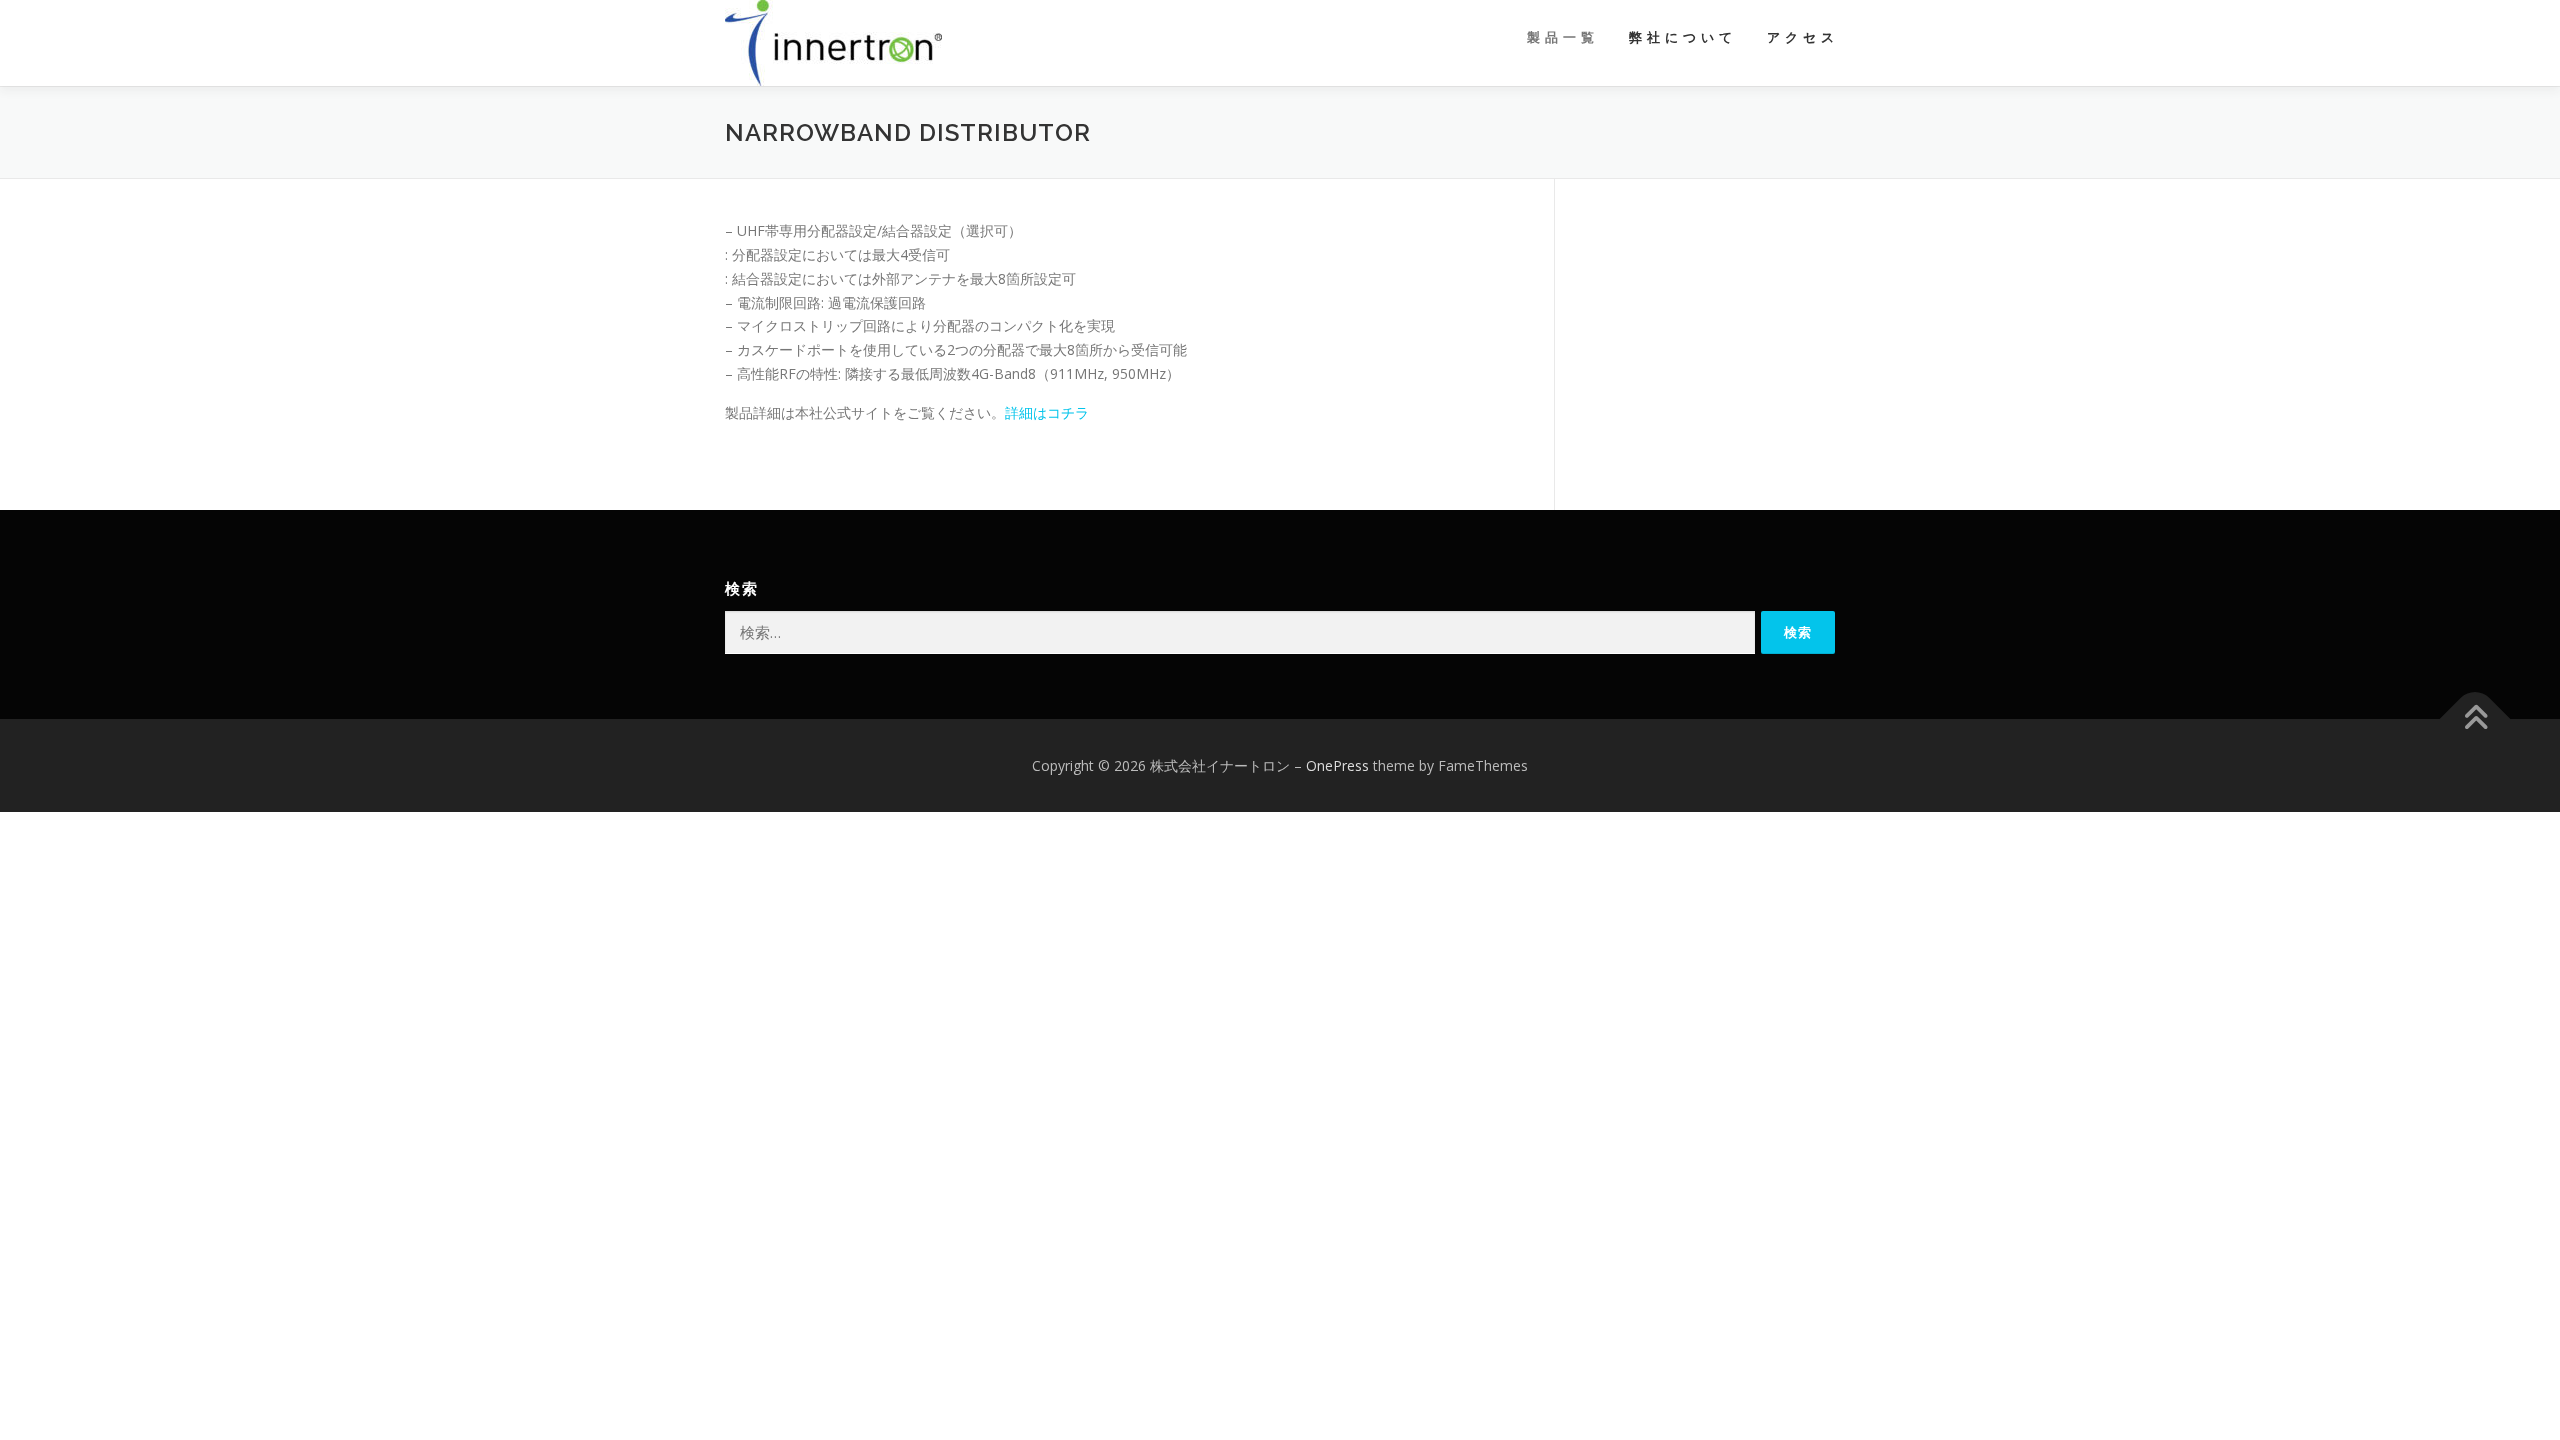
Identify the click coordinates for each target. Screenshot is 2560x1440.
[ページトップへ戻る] (2475, 718)
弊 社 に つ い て (1681, 37)
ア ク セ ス (1801, 37)
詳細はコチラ (1047, 412)
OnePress (1337, 765)
